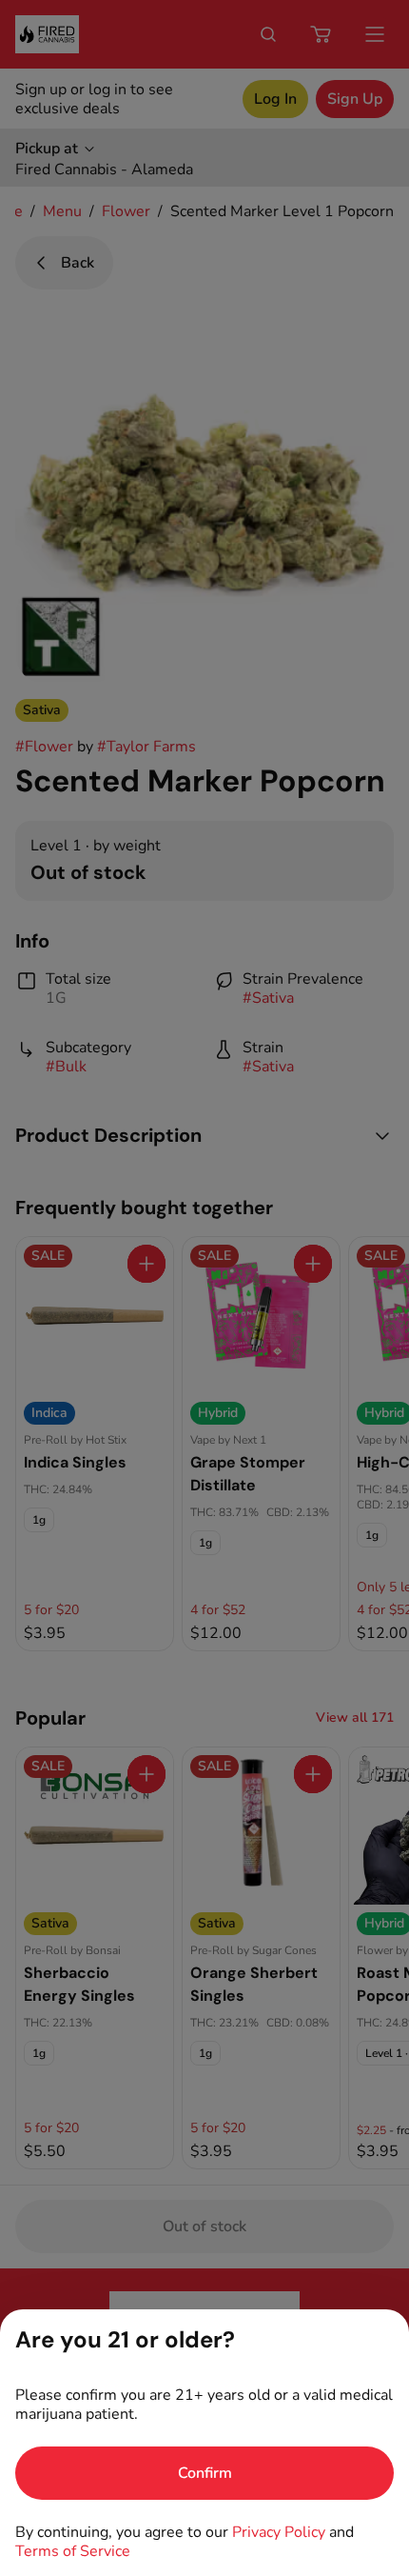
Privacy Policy (279, 2532)
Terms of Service (73, 2551)
